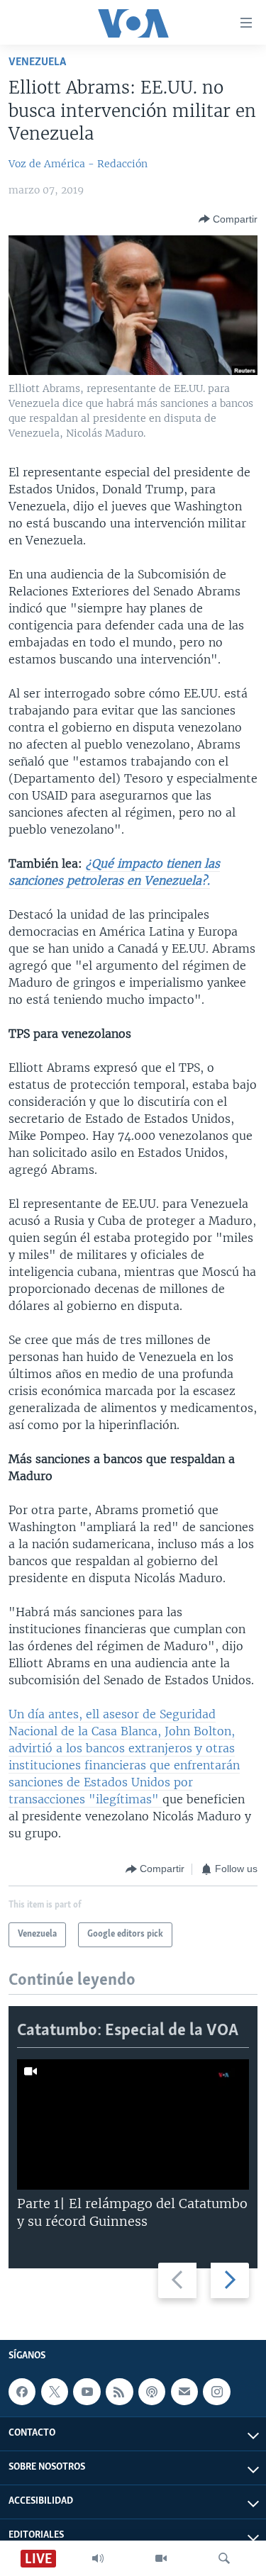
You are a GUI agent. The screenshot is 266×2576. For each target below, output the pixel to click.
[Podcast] (152, 2392)
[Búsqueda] (224, 2558)
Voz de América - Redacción (78, 164)
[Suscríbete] (184, 2392)
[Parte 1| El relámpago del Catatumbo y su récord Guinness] (133, 2124)
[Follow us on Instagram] (216, 2392)
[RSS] (119, 2392)
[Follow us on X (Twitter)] (55, 2392)
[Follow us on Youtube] (87, 2392)
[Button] (228, 219)
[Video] (161, 2558)
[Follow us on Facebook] (22, 2392)
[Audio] (98, 2558)
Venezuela (37, 62)
